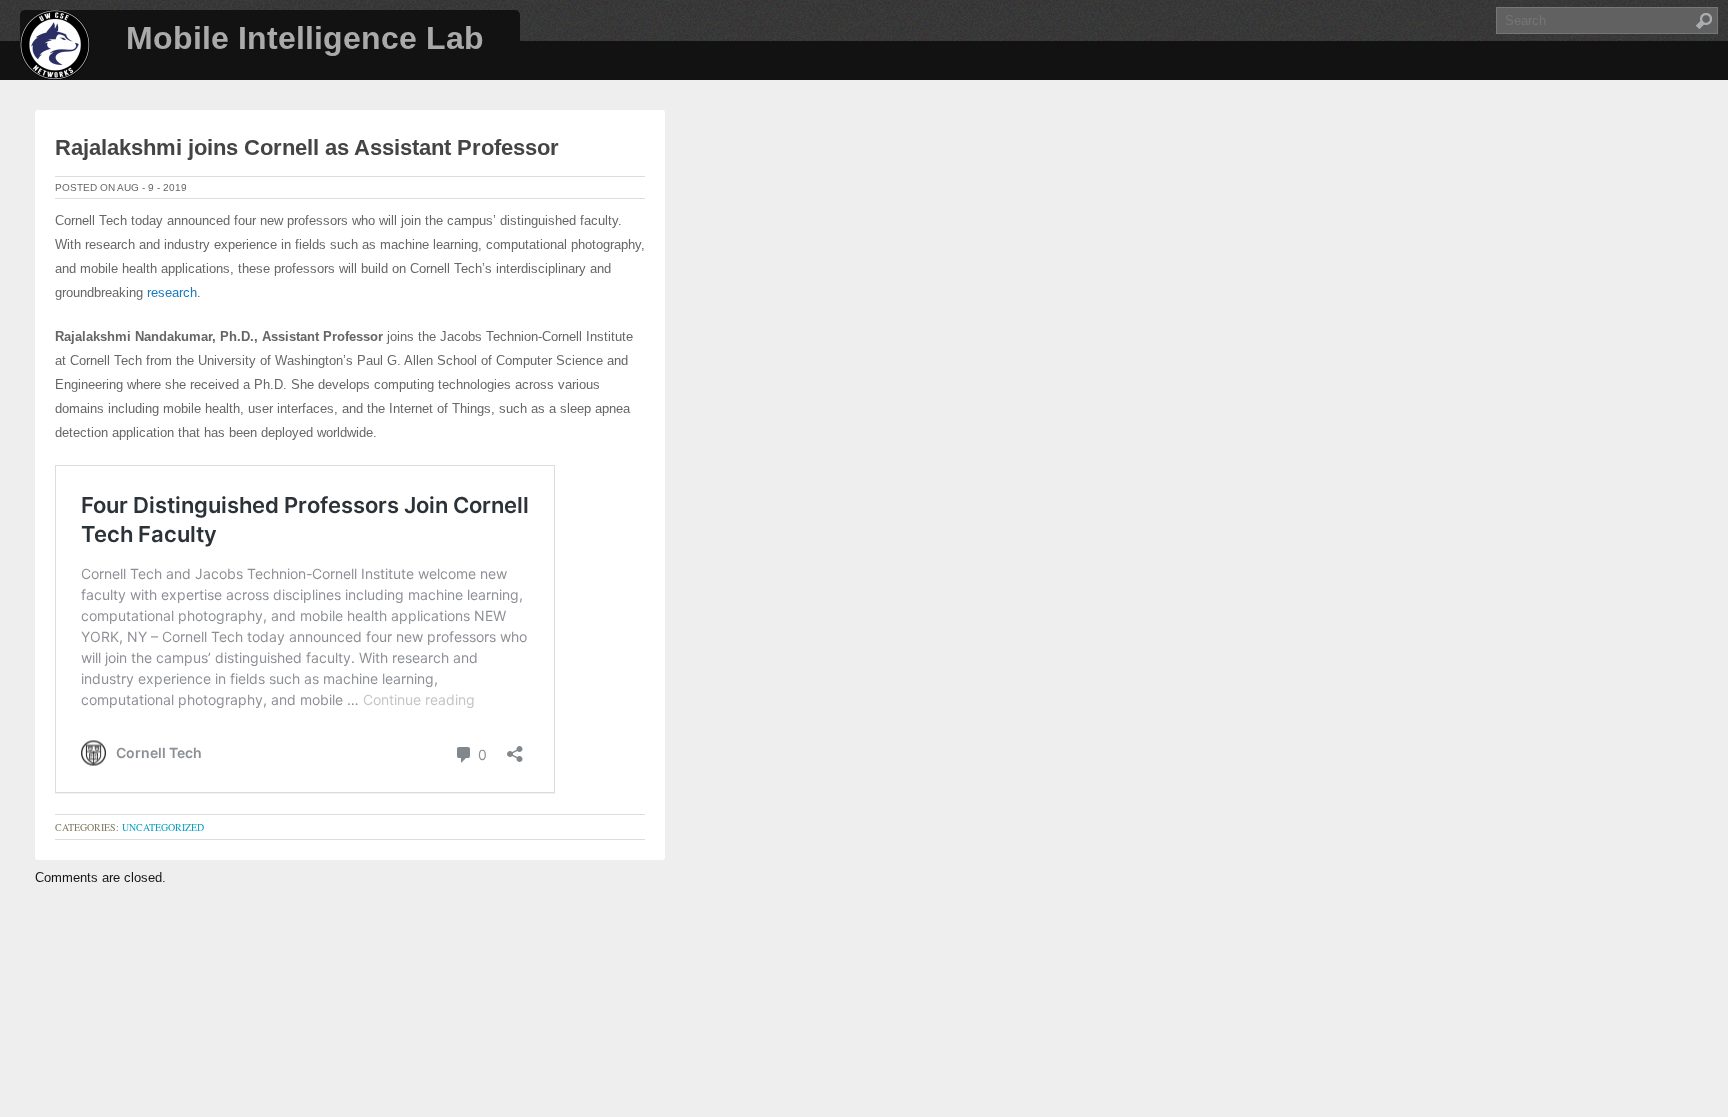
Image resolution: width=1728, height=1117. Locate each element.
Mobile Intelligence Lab (305, 38)
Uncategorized (163, 827)
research (172, 292)
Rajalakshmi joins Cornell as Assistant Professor (307, 147)
